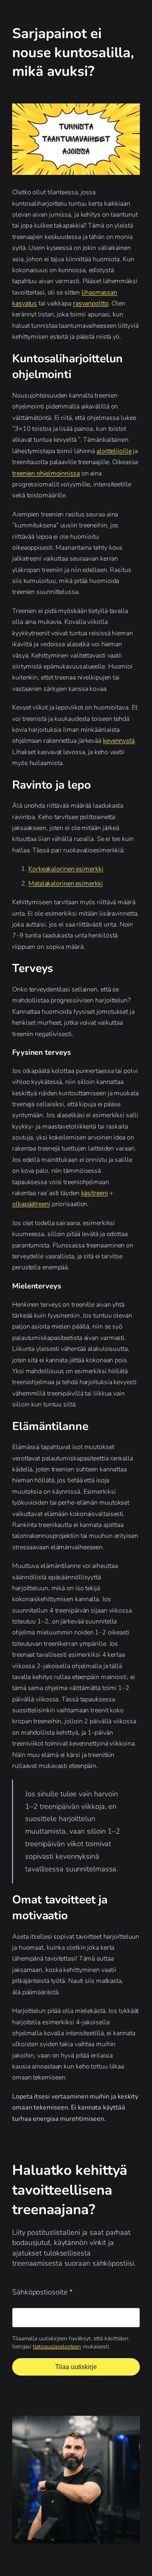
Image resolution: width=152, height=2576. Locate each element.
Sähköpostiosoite (42, 2292)
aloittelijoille (114, 451)
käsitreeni (95, 1193)
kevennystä (119, 741)
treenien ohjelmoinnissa (46, 473)
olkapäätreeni (31, 1204)
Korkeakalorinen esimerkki (66, 869)
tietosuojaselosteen (57, 2347)
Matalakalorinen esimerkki (66, 884)
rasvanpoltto (91, 303)
